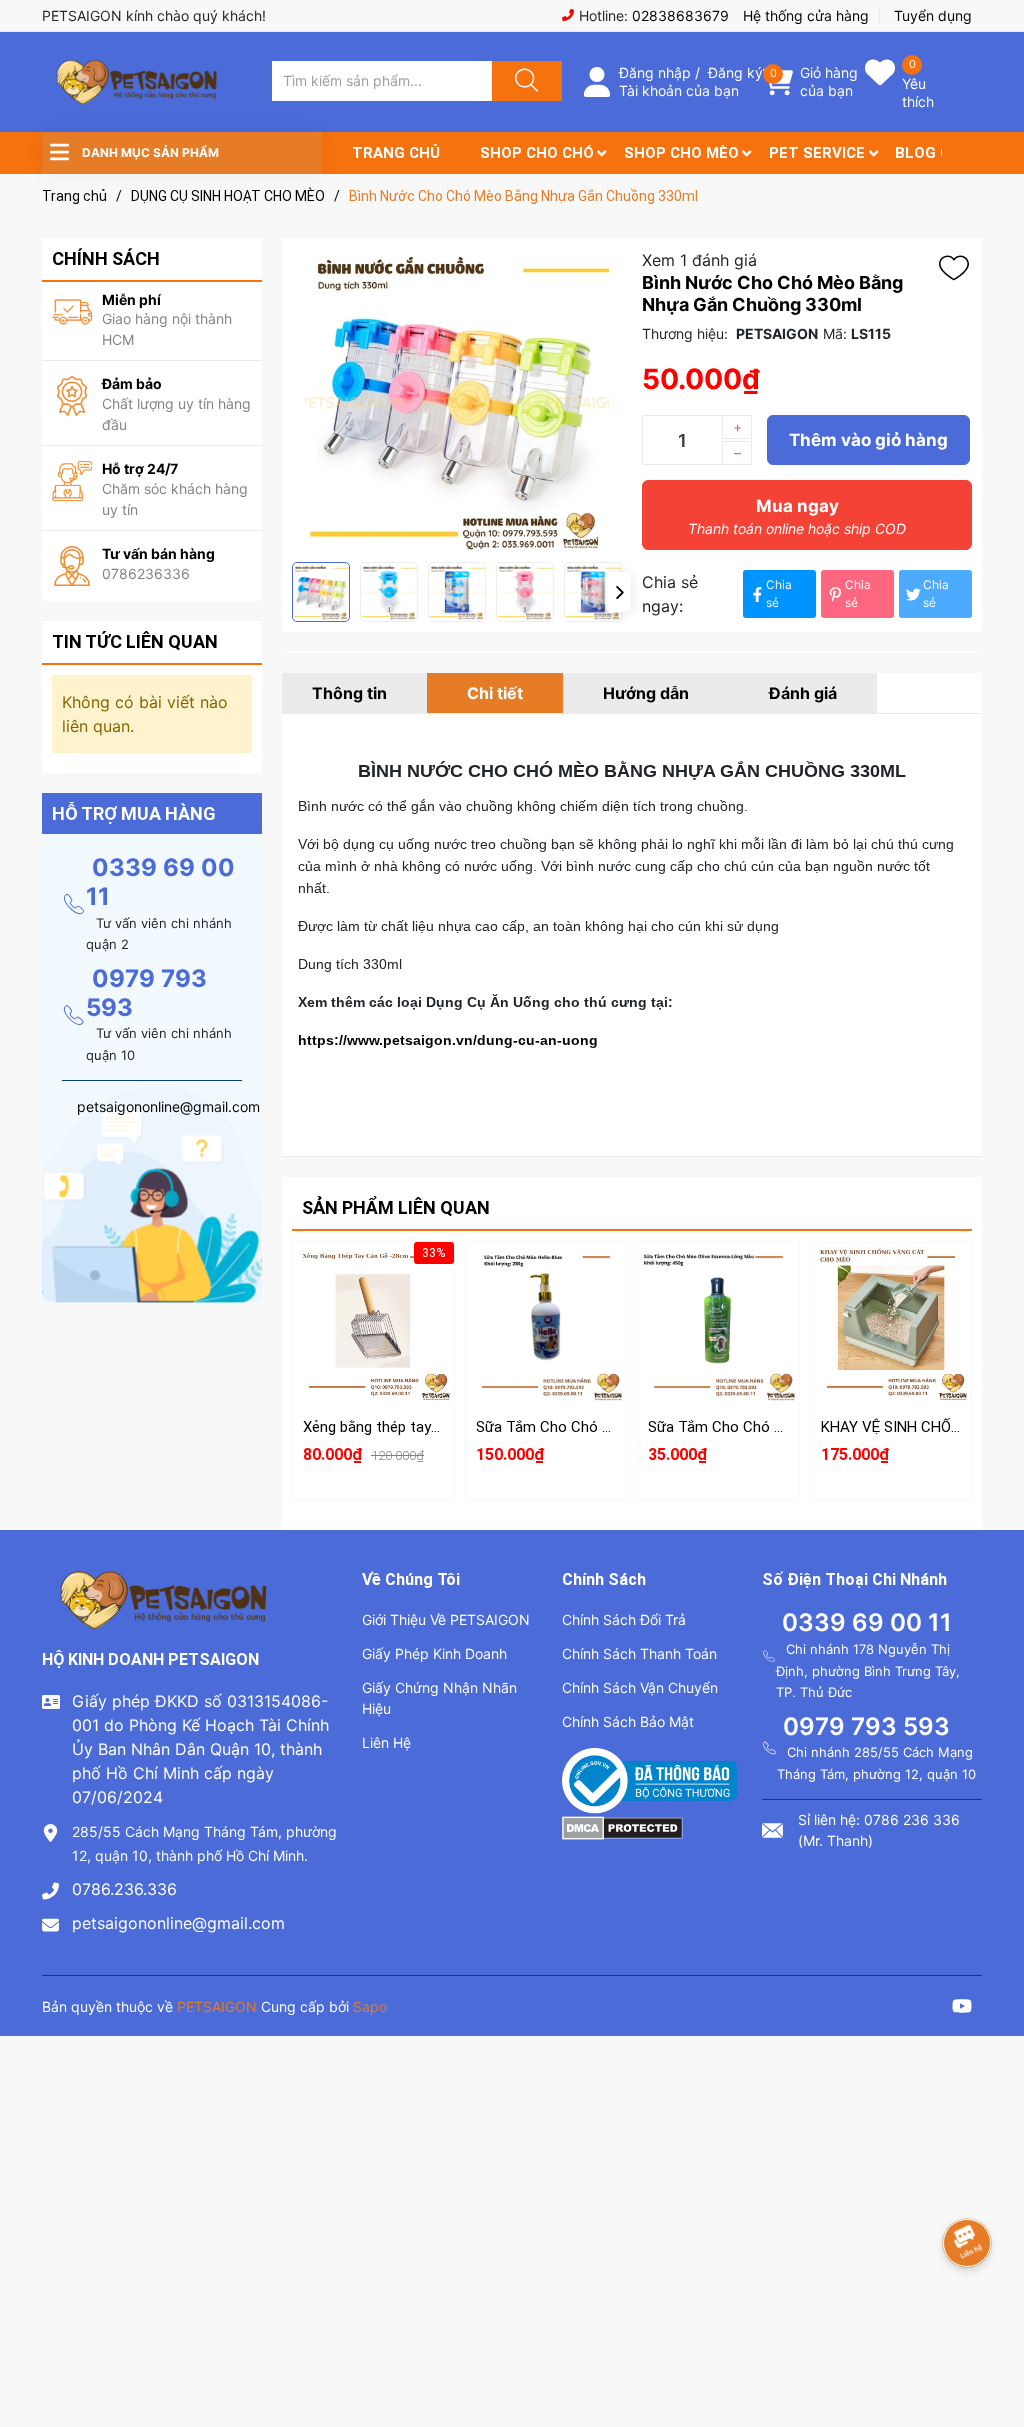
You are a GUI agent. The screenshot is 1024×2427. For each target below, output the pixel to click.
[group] (457, 400)
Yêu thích (918, 92)
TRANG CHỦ (396, 153)
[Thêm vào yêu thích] (959, 268)
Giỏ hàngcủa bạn (829, 81)
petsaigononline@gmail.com (178, 1923)
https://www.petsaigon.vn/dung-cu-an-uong (448, 1040)
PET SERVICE (817, 153)
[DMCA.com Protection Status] (622, 1826)
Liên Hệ (386, 1742)
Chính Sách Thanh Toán (639, 1653)
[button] (618, 592)
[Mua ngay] (373, 1359)
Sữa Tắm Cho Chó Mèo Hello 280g (590, 1427)
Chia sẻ (779, 593)
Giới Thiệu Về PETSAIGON (446, 1619)
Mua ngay (797, 516)
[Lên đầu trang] (992, 2342)
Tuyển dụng (933, 15)
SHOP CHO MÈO (681, 153)
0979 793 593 (146, 993)
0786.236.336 (124, 1889)
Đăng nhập (655, 72)
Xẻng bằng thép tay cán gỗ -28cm (415, 1427)
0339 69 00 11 (867, 1622)
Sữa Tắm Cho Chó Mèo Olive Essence (773, 1427)
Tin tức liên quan (135, 641)
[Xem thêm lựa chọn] (546, 1312)
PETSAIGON (217, 2006)
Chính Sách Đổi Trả (624, 1619)
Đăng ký (735, 72)
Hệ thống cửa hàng (806, 15)
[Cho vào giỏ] (373, 1264)
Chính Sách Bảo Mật (628, 1721)
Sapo (370, 2006)
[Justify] (524, 81)
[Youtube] (962, 2008)
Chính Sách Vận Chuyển (640, 1687)
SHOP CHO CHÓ (537, 153)
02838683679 (680, 15)
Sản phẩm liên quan (396, 1207)
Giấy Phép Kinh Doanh (434, 1653)
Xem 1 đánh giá (699, 260)
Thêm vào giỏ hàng (868, 440)
